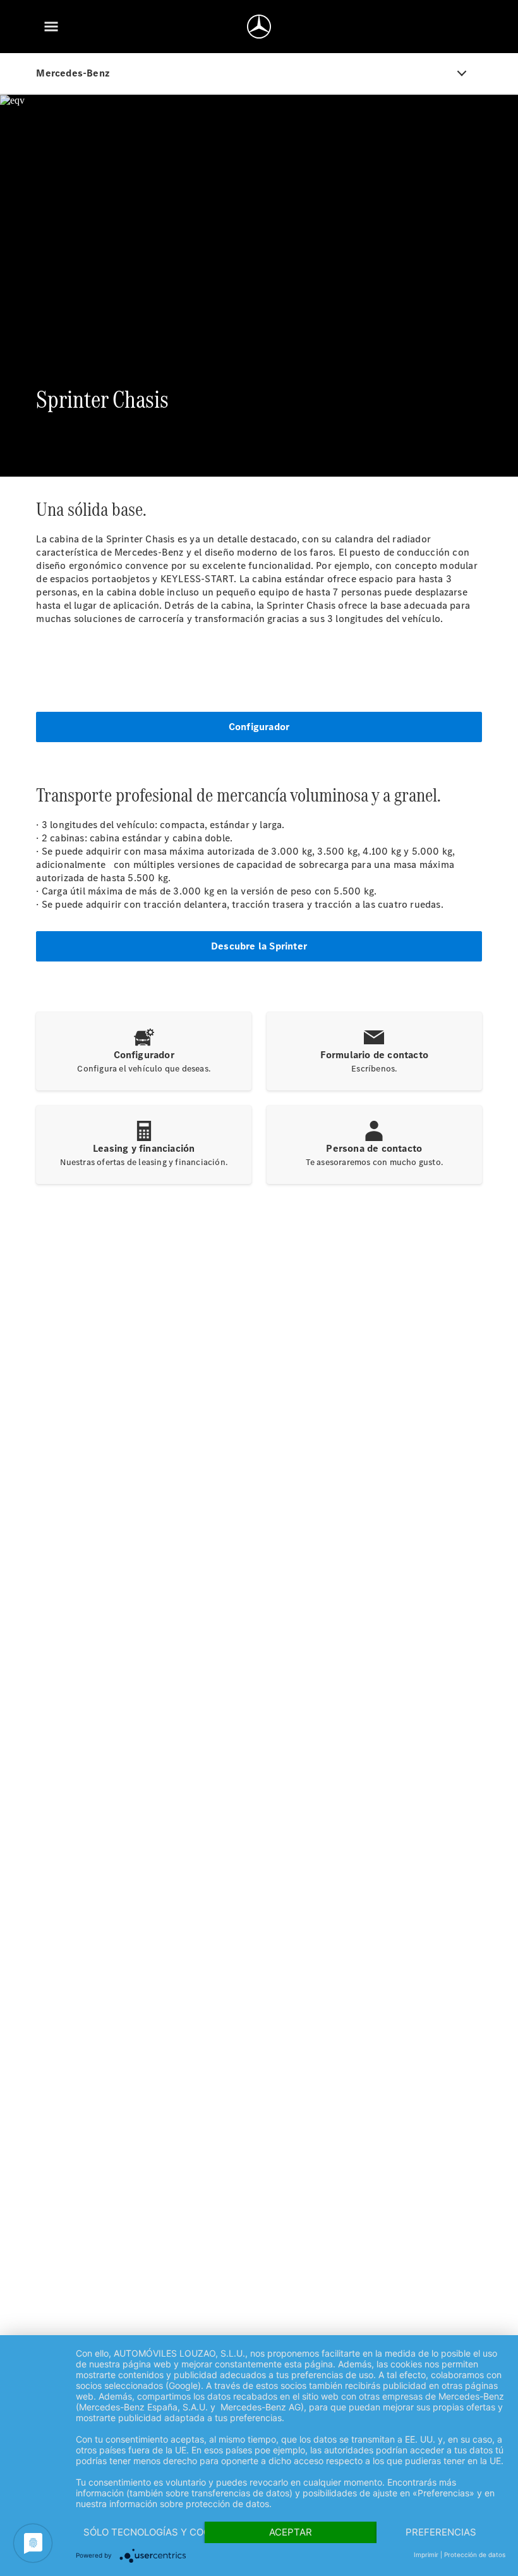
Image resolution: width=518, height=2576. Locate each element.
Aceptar (291, 2532)
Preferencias (441, 2532)
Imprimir (426, 2555)
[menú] (51, 27)
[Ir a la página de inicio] (259, 27)
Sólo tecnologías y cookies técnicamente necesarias (144, 2532)
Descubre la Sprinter (259, 946)
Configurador (259, 727)
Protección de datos (475, 2555)
